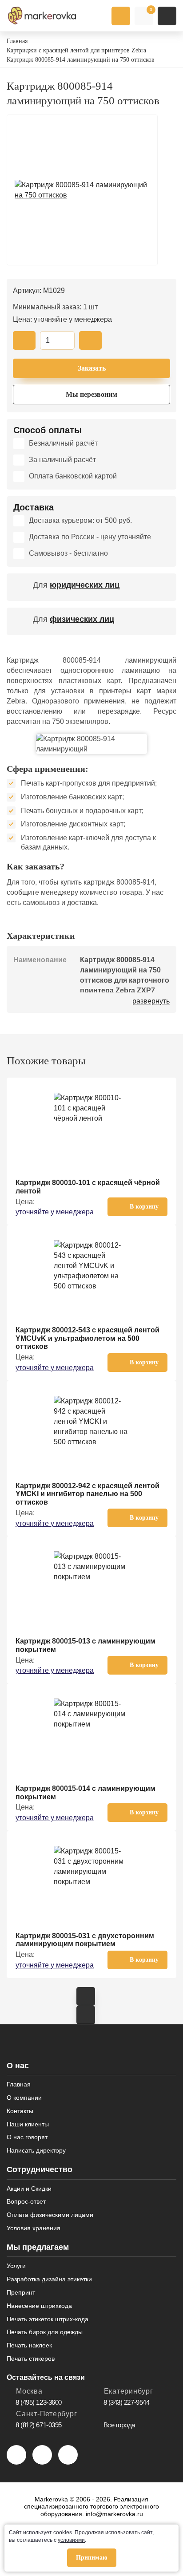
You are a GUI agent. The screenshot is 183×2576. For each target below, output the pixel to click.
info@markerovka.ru (114, 2514)
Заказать (92, 368)
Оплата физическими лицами (50, 2215)
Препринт (21, 2292)
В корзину (144, 1207)
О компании (24, 2098)
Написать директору (36, 2150)
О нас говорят (27, 2137)
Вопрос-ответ (26, 2201)
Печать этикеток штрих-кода (48, 2319)
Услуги (16, 2266)
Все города (119, 2425)
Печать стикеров (31, 2359)
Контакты (20, 2111)
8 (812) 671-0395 (39, 2425)
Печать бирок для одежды (45, 2332)
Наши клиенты (28, 2124)
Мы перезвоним (91, 394)
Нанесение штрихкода (39, 2306)
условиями (71, 2540)
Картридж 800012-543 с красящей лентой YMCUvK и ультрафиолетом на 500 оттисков (88, 1338)
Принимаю (92, 2558)
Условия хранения (34, 2228)
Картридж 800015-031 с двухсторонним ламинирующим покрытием (85, 1940)
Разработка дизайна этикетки (49, 2279)
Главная (19, 2084)
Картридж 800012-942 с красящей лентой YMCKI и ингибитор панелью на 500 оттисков (88, 1494)
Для (76, 585)
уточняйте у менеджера (55, 1212)
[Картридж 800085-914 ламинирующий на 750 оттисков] (82, 190)
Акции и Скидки (29, 2189)
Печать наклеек (29, 2345)
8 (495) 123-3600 (39, 2402)
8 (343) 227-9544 (127, 2402)
